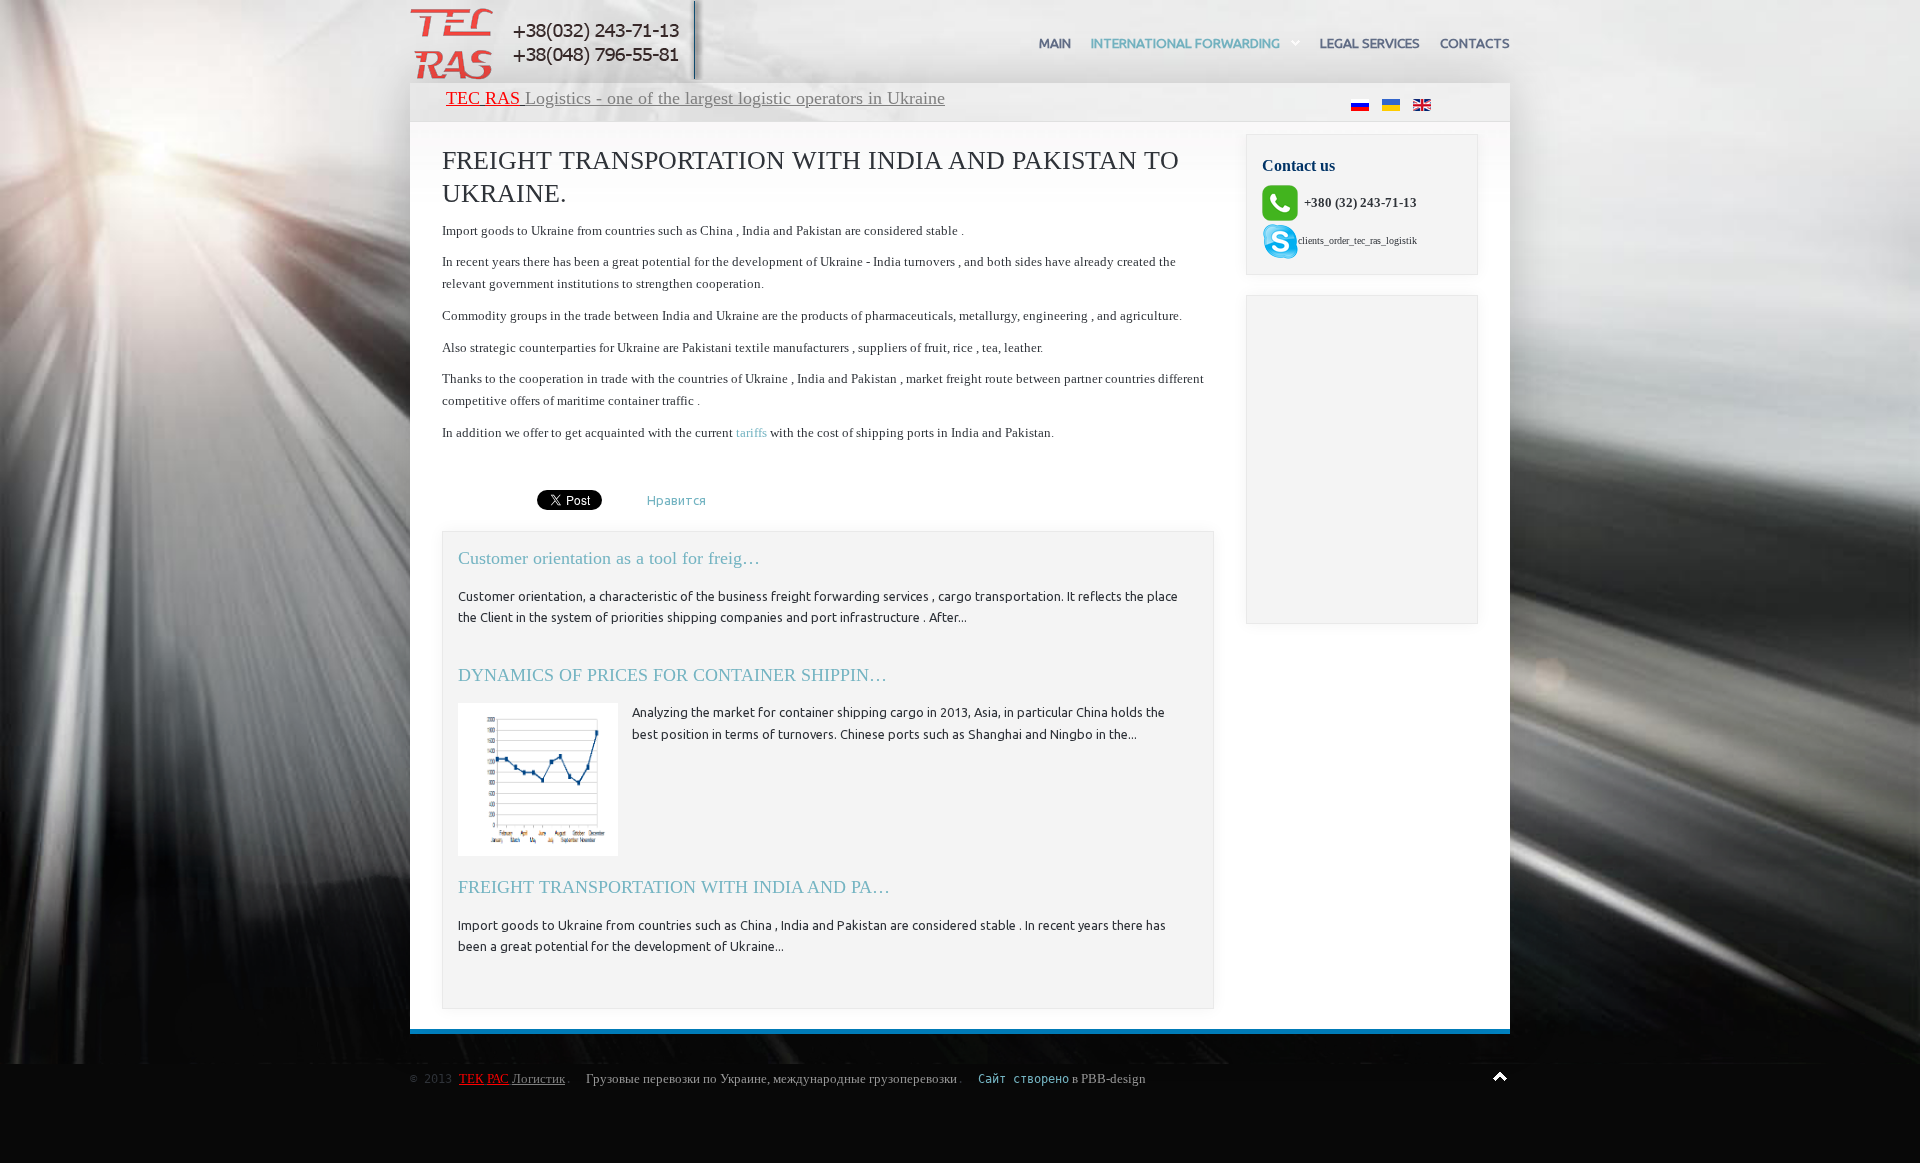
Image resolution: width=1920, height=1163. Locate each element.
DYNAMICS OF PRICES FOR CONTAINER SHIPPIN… (672, 675)
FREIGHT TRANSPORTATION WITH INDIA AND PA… (674, 887)
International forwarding (1185, 43)
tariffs (751, 432)
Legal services (1370, 43)
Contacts (1475, 43)
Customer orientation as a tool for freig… (609, 558)
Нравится (676, 500)
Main (1055, 43)
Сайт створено (1023, 1079)
